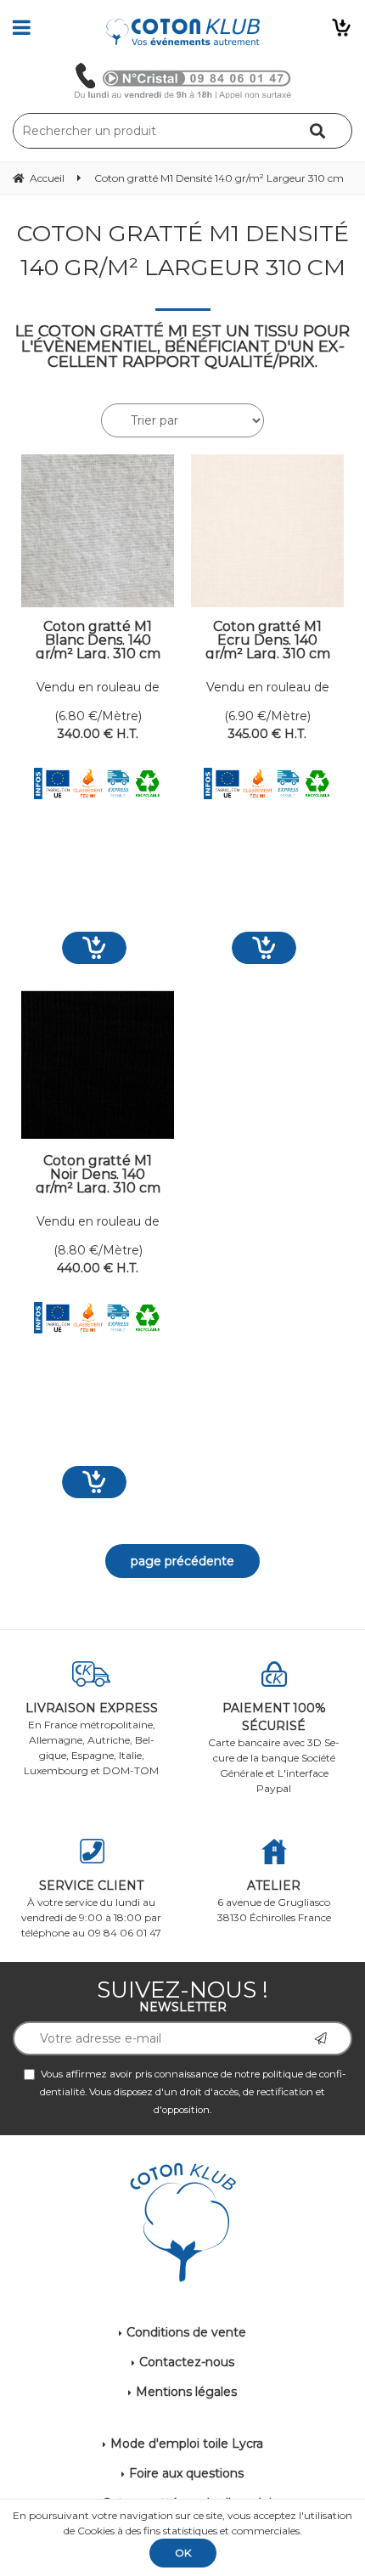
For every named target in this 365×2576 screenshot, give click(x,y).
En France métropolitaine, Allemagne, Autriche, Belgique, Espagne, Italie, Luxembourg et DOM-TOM (91, 1739)
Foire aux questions (186, 2473)
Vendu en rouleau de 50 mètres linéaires (98, 688)
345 (267, 734)
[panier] (341, 27)
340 (98, 734)
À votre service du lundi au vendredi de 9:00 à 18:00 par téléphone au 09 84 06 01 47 (91, 1908)
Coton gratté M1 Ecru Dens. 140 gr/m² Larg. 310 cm (268, 640)
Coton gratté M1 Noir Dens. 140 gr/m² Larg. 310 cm (98, 1174)
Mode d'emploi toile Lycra (187, 2444)
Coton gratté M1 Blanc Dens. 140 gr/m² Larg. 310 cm (98, 640)
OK (183, 2553)
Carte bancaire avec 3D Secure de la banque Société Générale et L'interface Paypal (274, 1747)
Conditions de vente (186, 2332)
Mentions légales (186, 2392)
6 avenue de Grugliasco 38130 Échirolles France (274, 1901)
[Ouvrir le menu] (22, 27)
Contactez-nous (187, 2362)
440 (98, 1268)
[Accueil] (183, 32)
